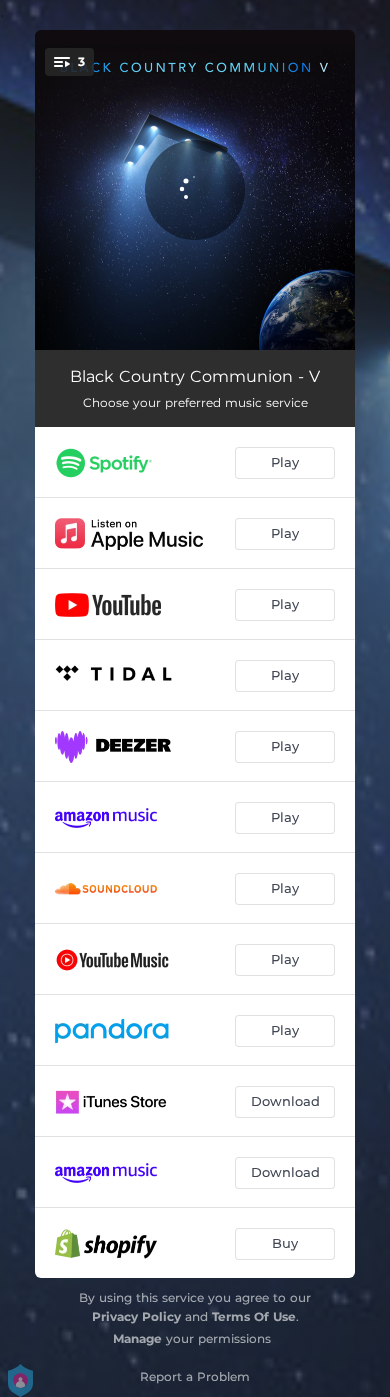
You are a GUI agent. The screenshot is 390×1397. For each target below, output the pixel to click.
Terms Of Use (254, 1316)
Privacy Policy (136, 1316)
